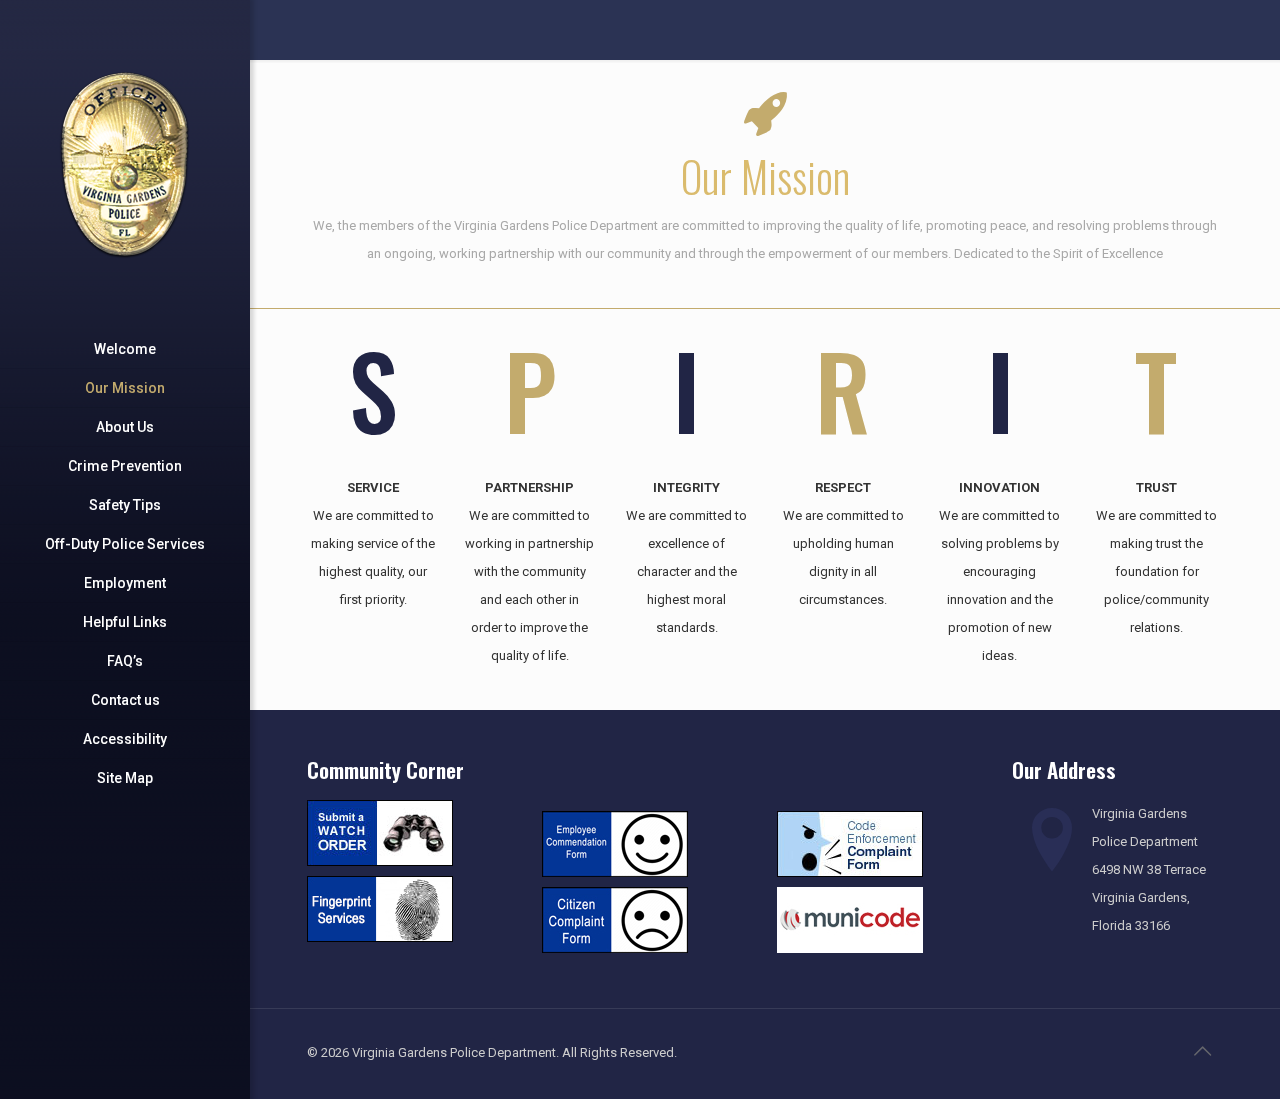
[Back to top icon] (1202, 1051)
